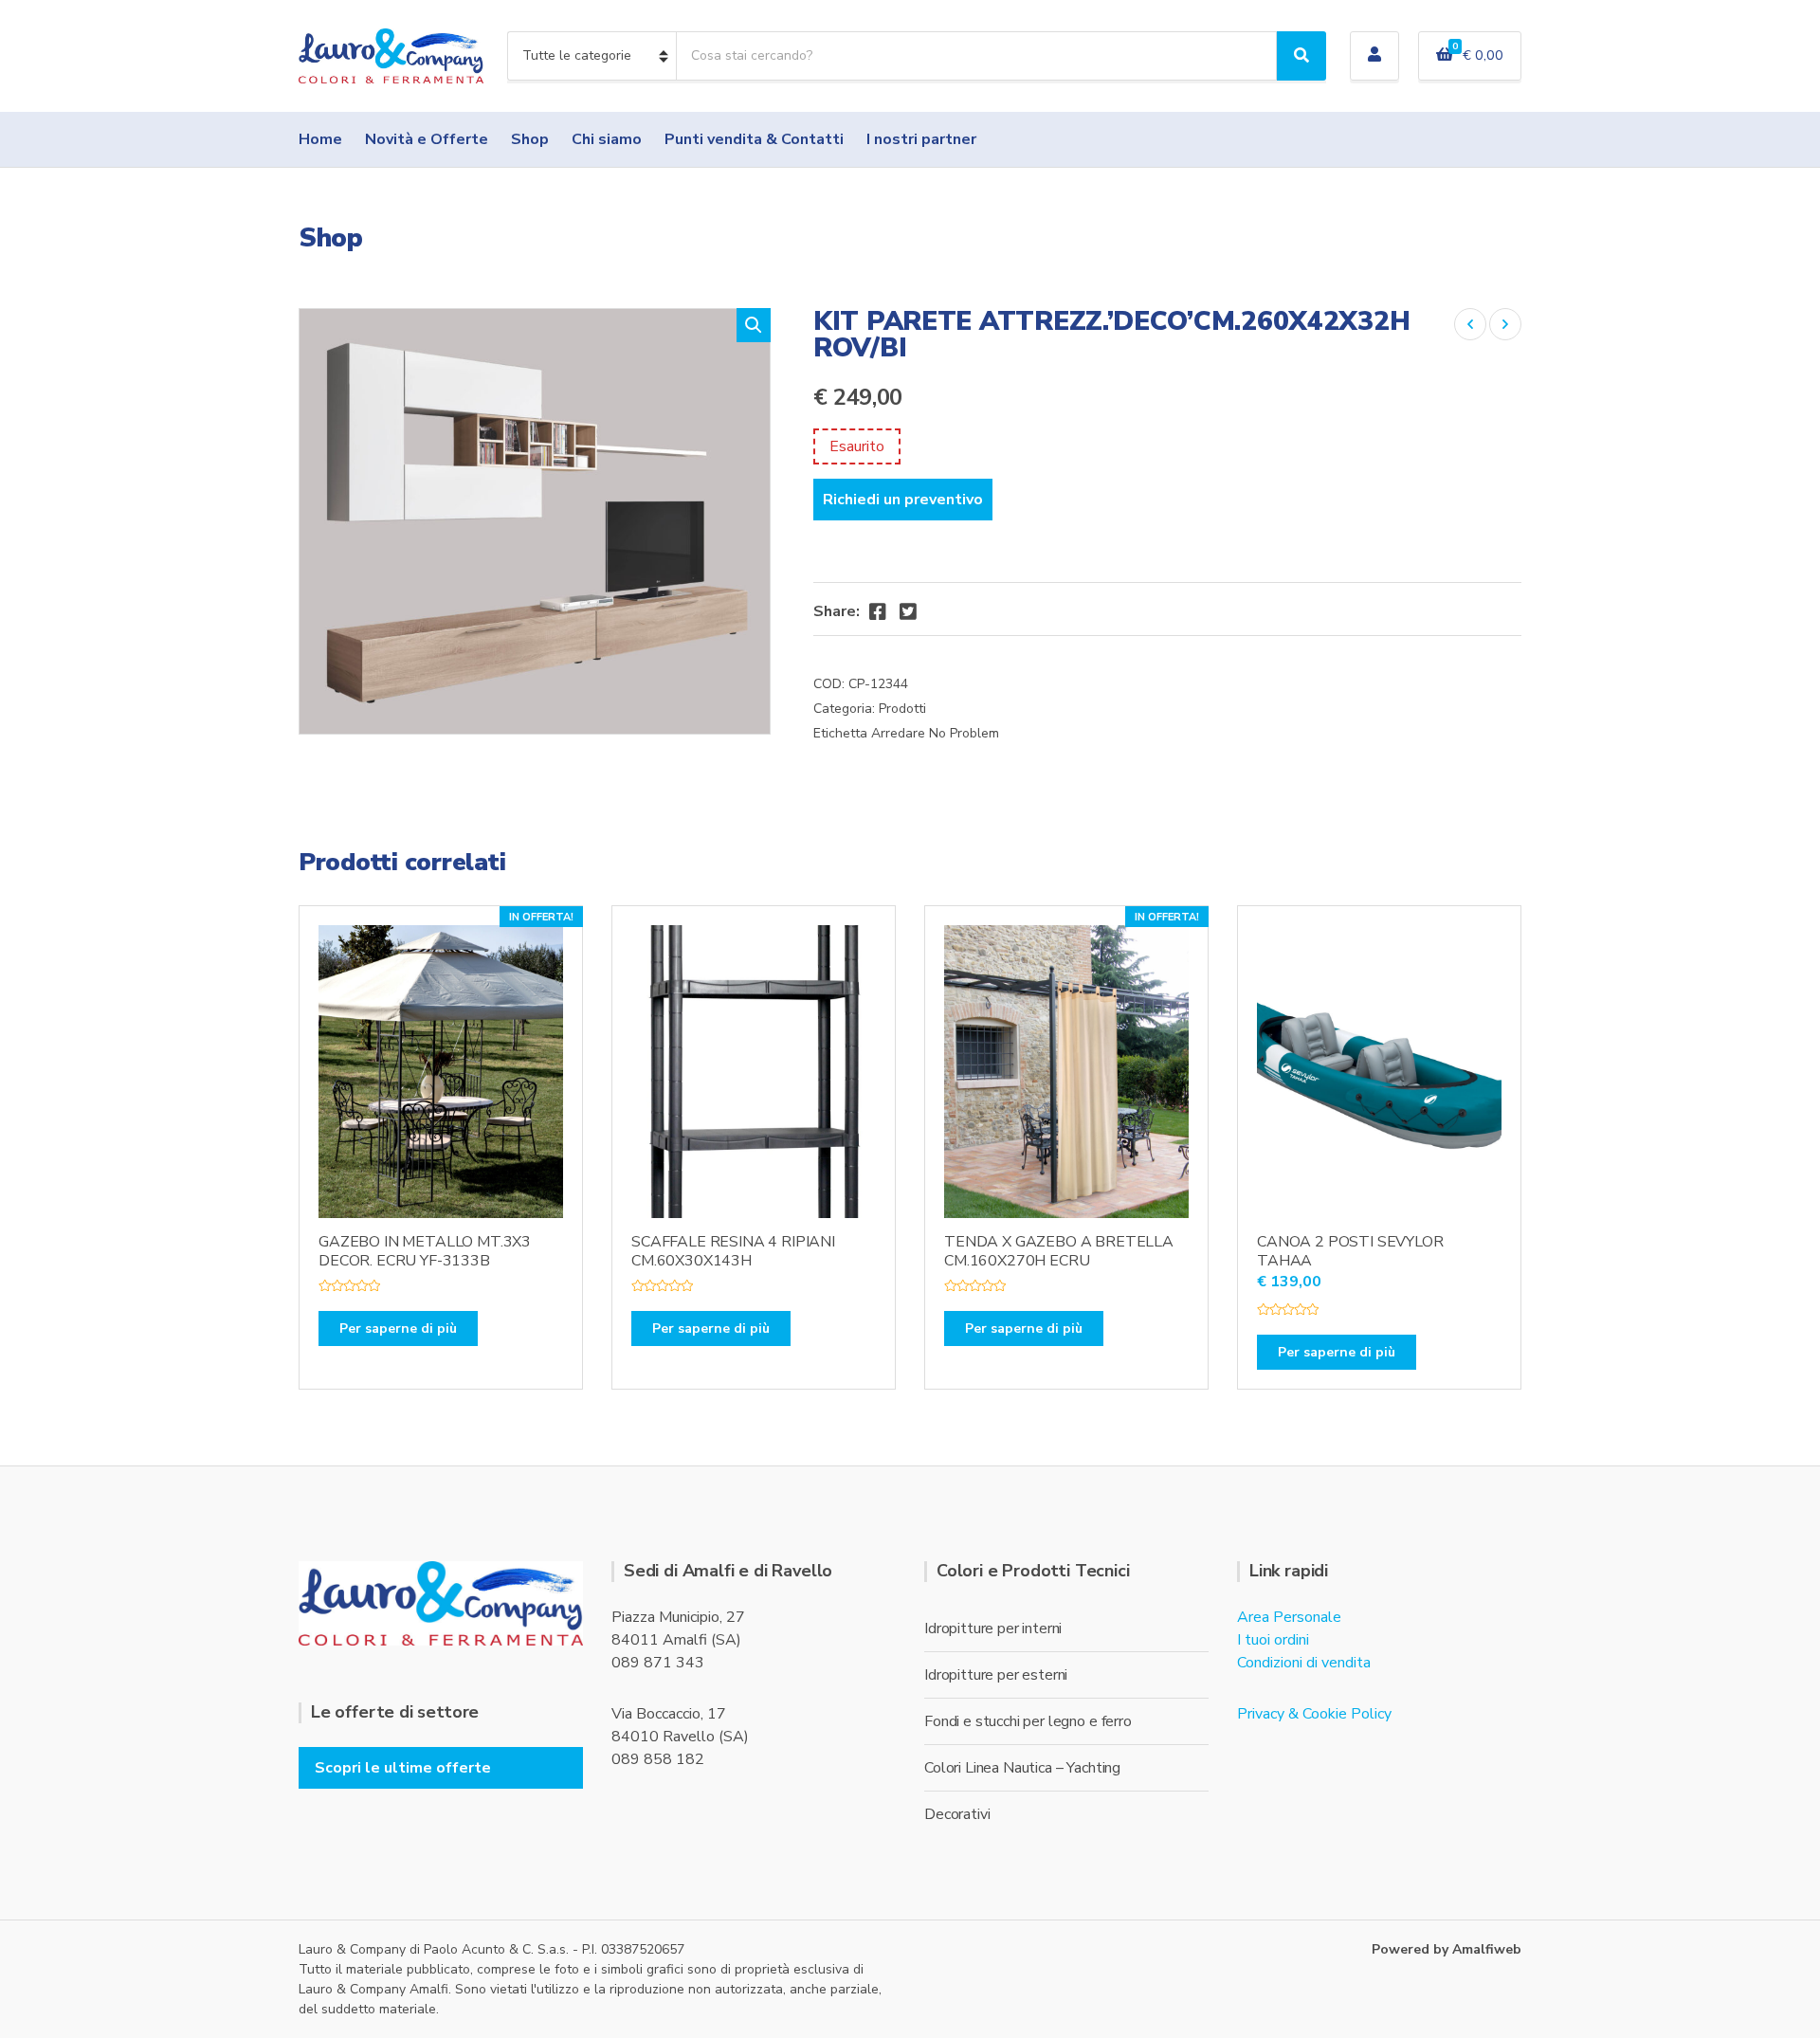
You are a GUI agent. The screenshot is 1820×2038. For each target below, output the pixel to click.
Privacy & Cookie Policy (1314, 1714)
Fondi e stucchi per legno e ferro (1028, 1721)
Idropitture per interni (993, 1629)
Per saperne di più (398, 1328)
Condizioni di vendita (1304, 1663)
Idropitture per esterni (996, 1675)
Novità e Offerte (427, 139)
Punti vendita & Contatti (754, 139)
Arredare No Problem (935, 733)
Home (320, 139)
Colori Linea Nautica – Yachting (1022, 1768)
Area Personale (1289, 1617)
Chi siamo (607, 139)
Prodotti (902, 709)
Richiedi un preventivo (903, 500)
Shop (530, 139)
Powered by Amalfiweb (1447, 1949)
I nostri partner (921, 139)
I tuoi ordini (1273, 1640)
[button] (754, 325)
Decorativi (957, 1814)
